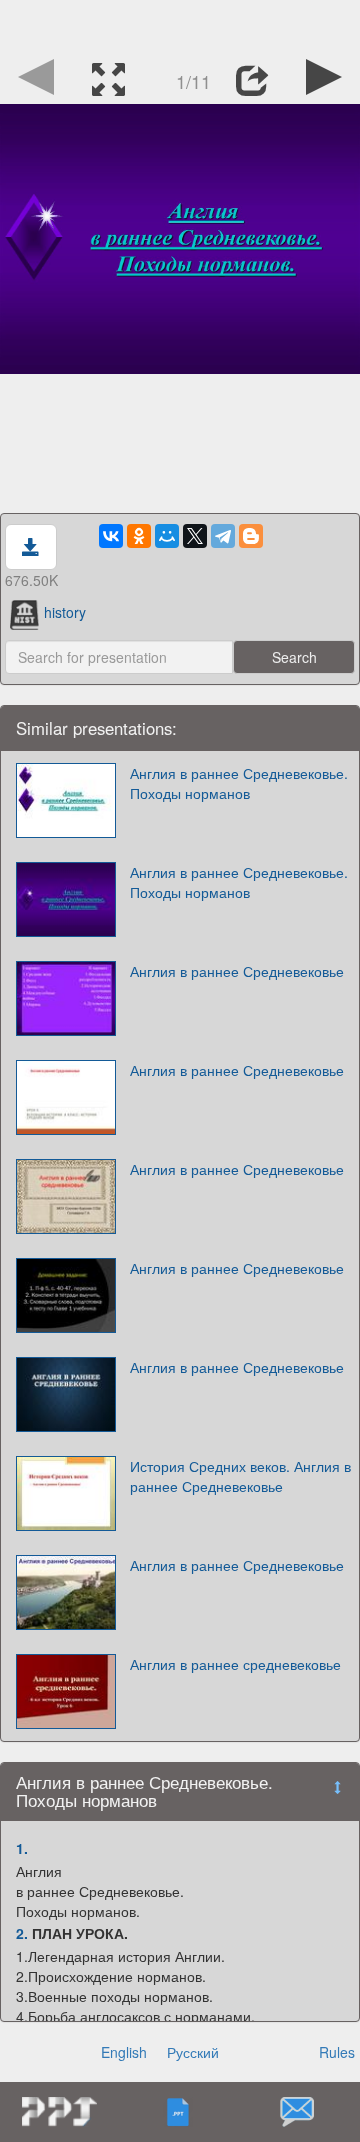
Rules (337, 2052)
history (65, 612)
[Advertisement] (180, 25)
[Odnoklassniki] (139, 536)
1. (22, 1848)
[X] (195, 536)
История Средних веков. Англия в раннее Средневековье (240, 1476)
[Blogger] (251, 536)
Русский (193, 2052)
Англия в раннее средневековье (235, 1664)
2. (22, 1933)
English (124, 2052)
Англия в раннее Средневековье (237, 971)
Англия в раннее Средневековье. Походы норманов (239, 783)
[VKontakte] (111, 536)
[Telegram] (223, 536)
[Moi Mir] (167, 536)
